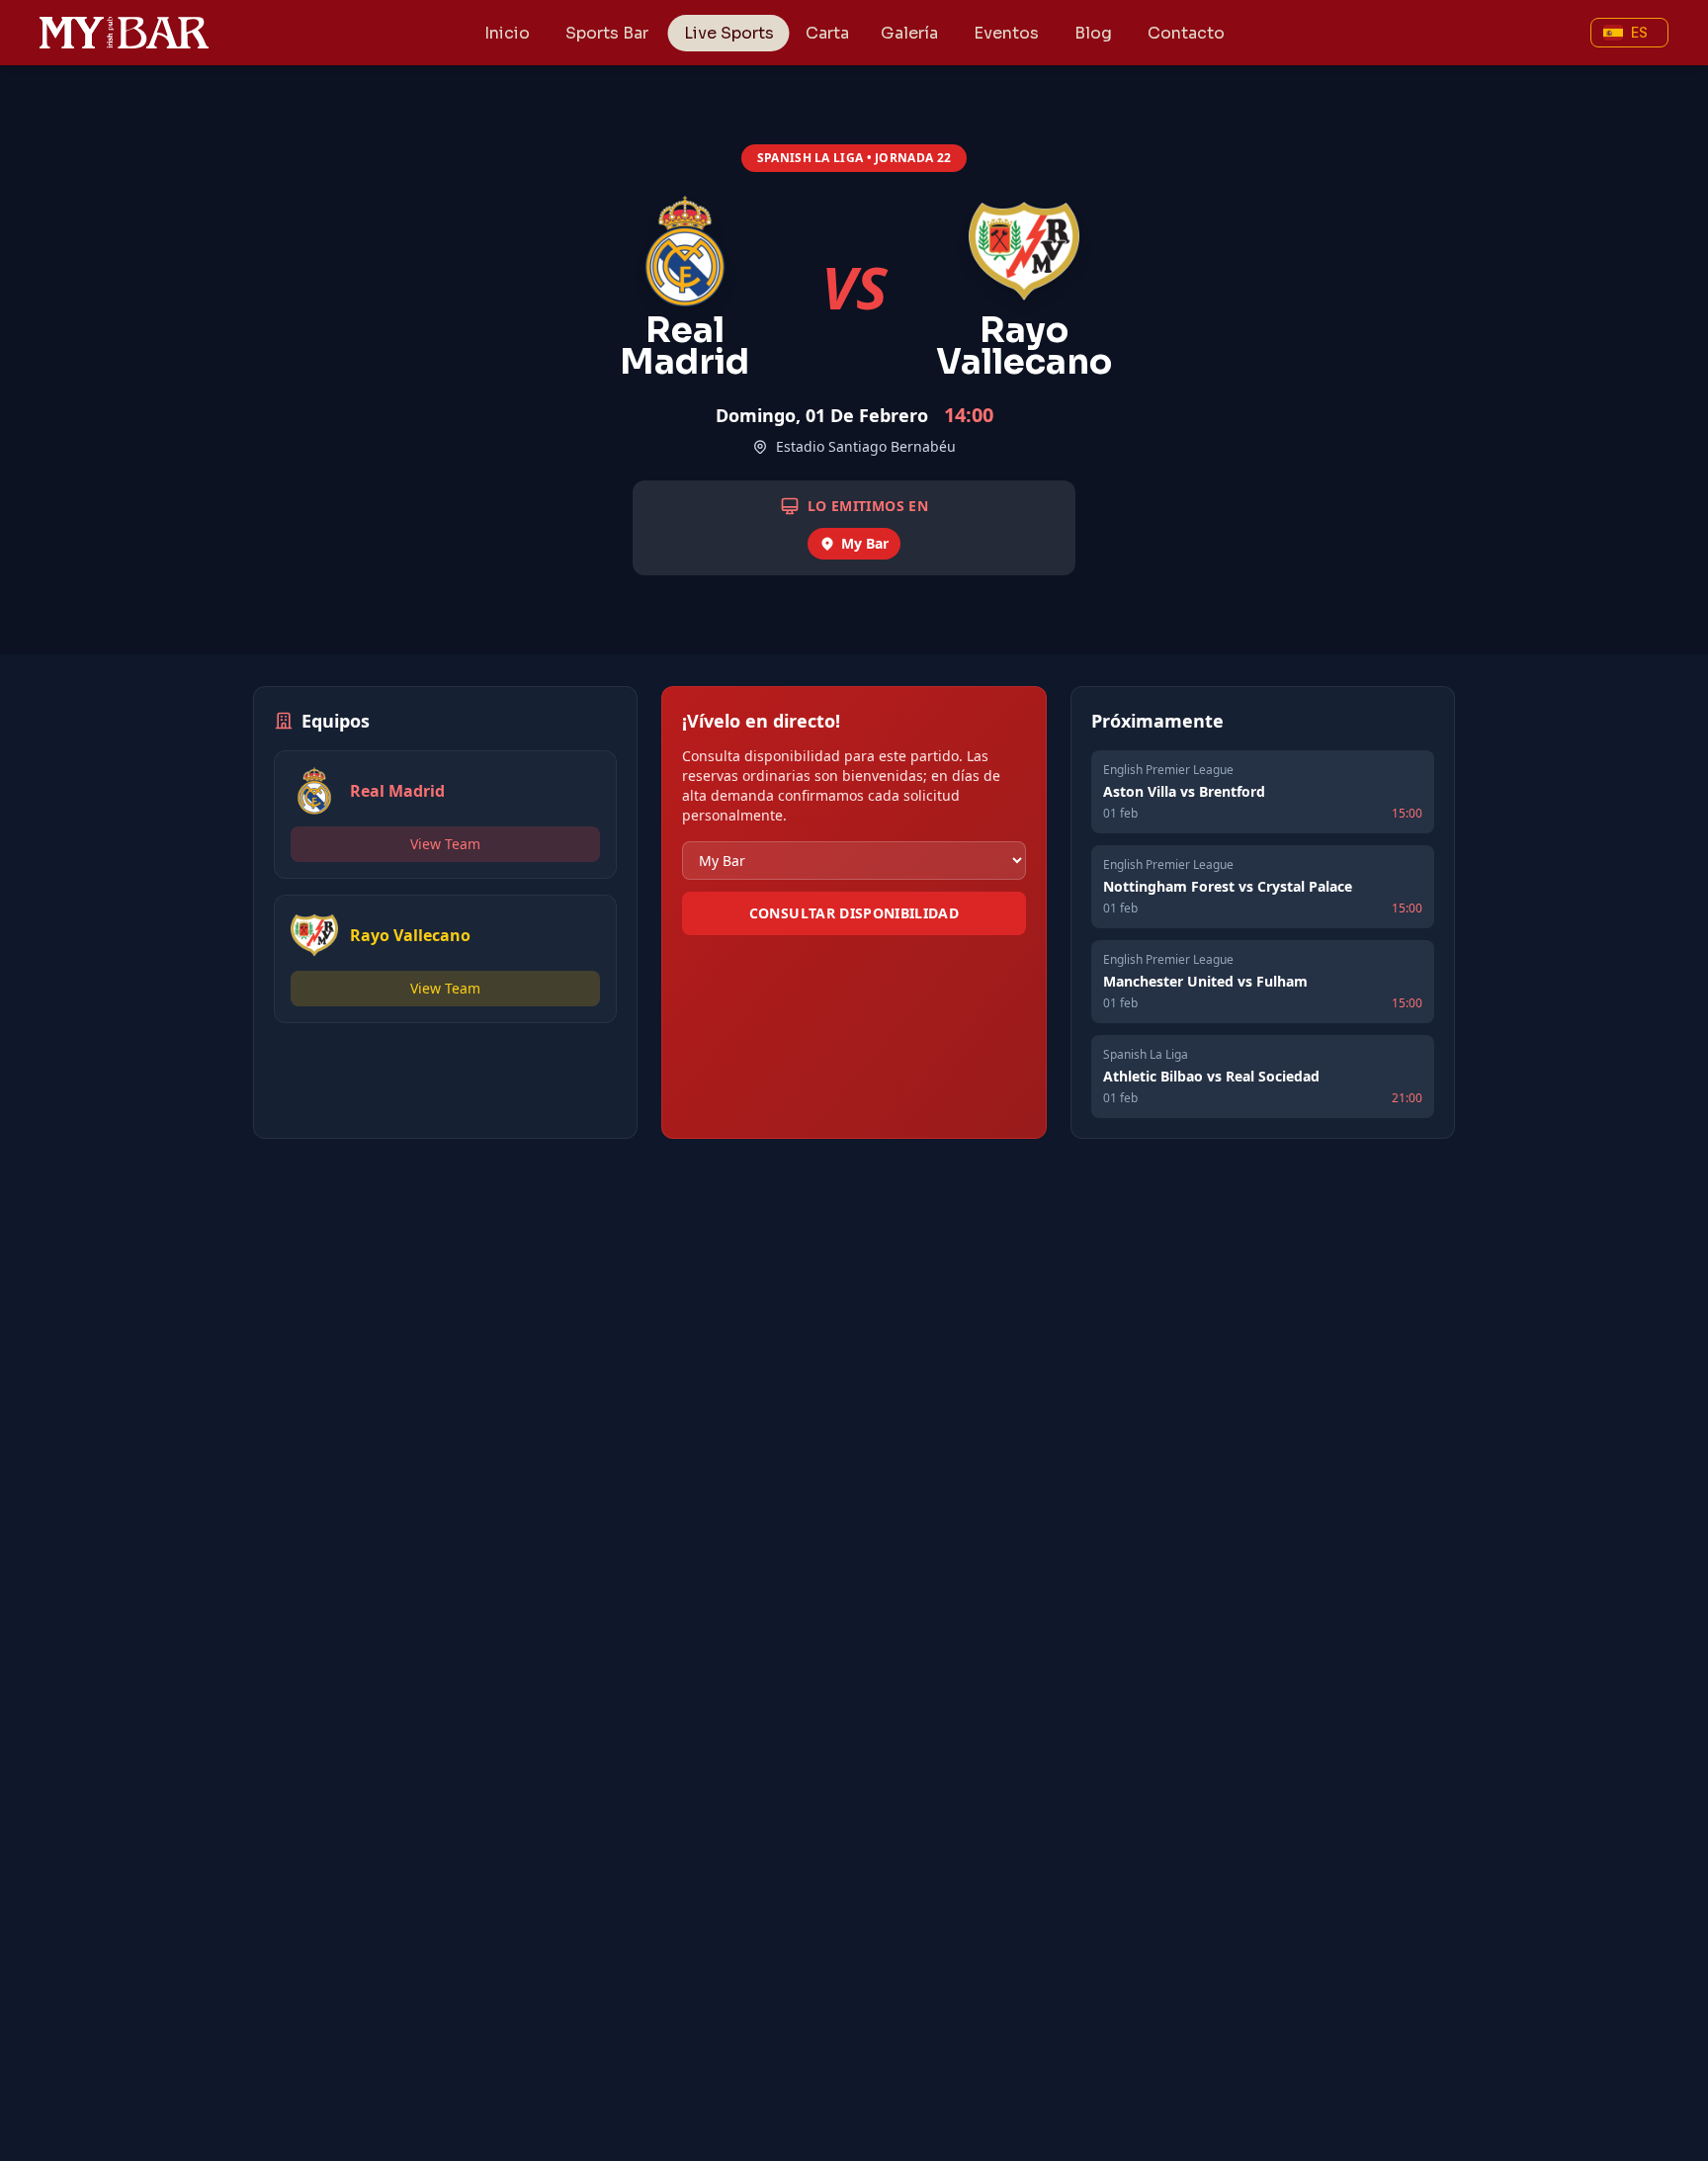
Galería (909, 33)
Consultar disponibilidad (854, 913)
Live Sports (729, 33)
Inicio (507, 33)
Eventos (1006, 33)
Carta (827, 33)
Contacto (1186, 33)
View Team (445, 844)
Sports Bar (607, 33)
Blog (1093, 33)
